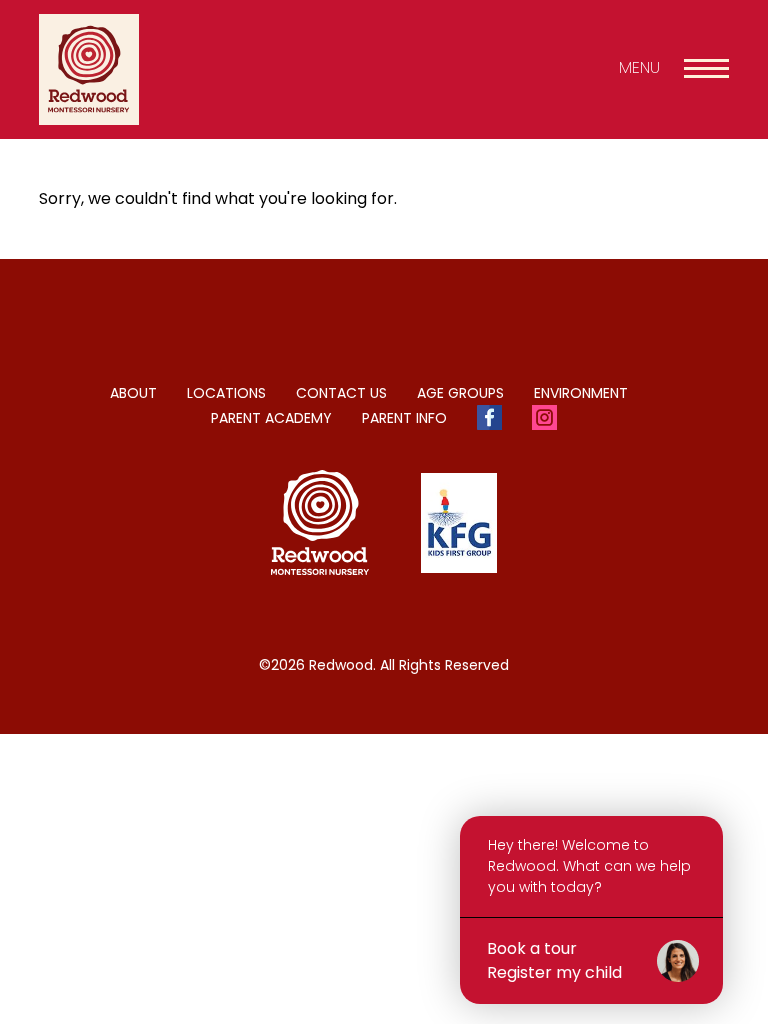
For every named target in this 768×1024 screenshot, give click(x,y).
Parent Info (404, 418)
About (133, 393)
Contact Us (341, 393)
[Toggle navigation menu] (706, 69)
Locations (226, 393)
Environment (581, 393)
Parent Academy (271, 418)
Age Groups (460, 393)
